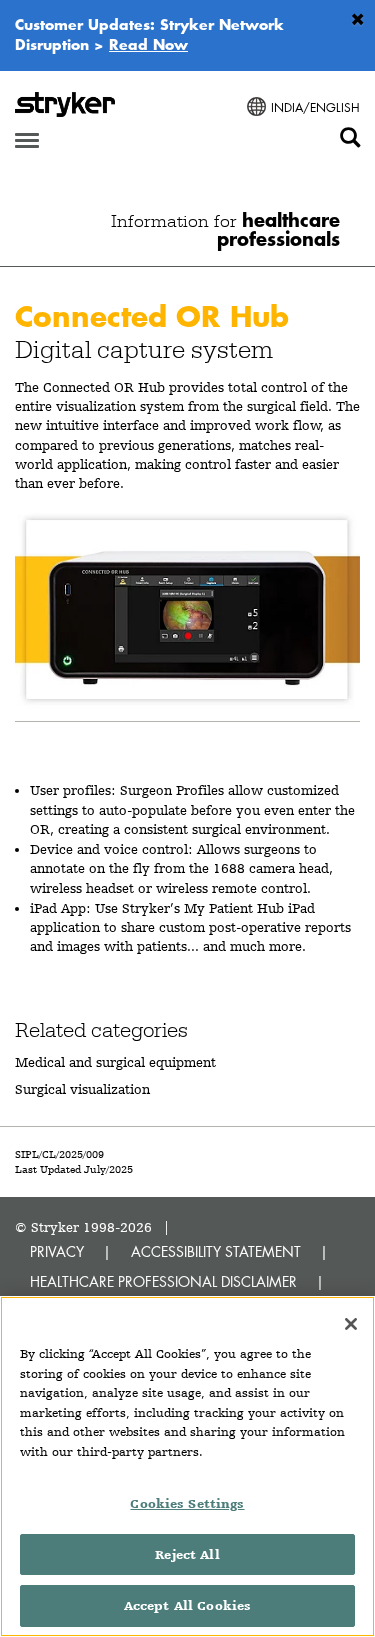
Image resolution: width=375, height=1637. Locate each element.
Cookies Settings (187, 1503)
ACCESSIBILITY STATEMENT (216, 1251)
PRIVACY (57, 1251)
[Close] (351, 1324)
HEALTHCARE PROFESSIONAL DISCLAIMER (163, 1281)
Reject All (187, 1554)
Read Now (148, 44)
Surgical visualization (82, 1089)
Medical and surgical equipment (115, 1062)
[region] (187, 1466)
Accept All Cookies (187, 1605)
